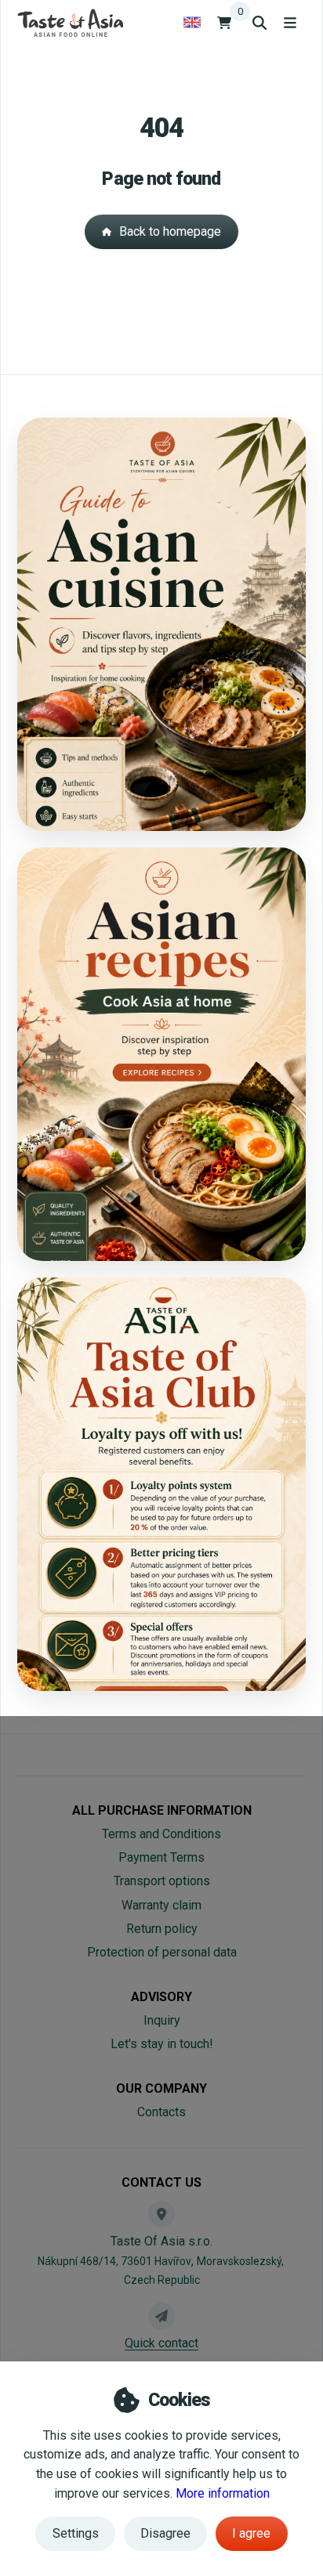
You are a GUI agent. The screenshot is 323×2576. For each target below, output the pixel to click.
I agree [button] (251, 2533)
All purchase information (162, 1810)
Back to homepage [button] (170, 231)
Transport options (162, 1881)
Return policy (162, 1929)
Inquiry (162, 2020)
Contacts (161, 2112)
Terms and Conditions (161, 1834)
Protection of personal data (162, 1952)
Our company (161, 2088)
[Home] (70, 22)
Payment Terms (161, 1857)
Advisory (161, 1997)
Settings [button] (76, 2533)
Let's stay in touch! (162, 2044)
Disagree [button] (165, 2533)
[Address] (161, 2214)
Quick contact (161, 2343)
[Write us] (161, 2316)
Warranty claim (161, 1905)
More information (223, 2493)
